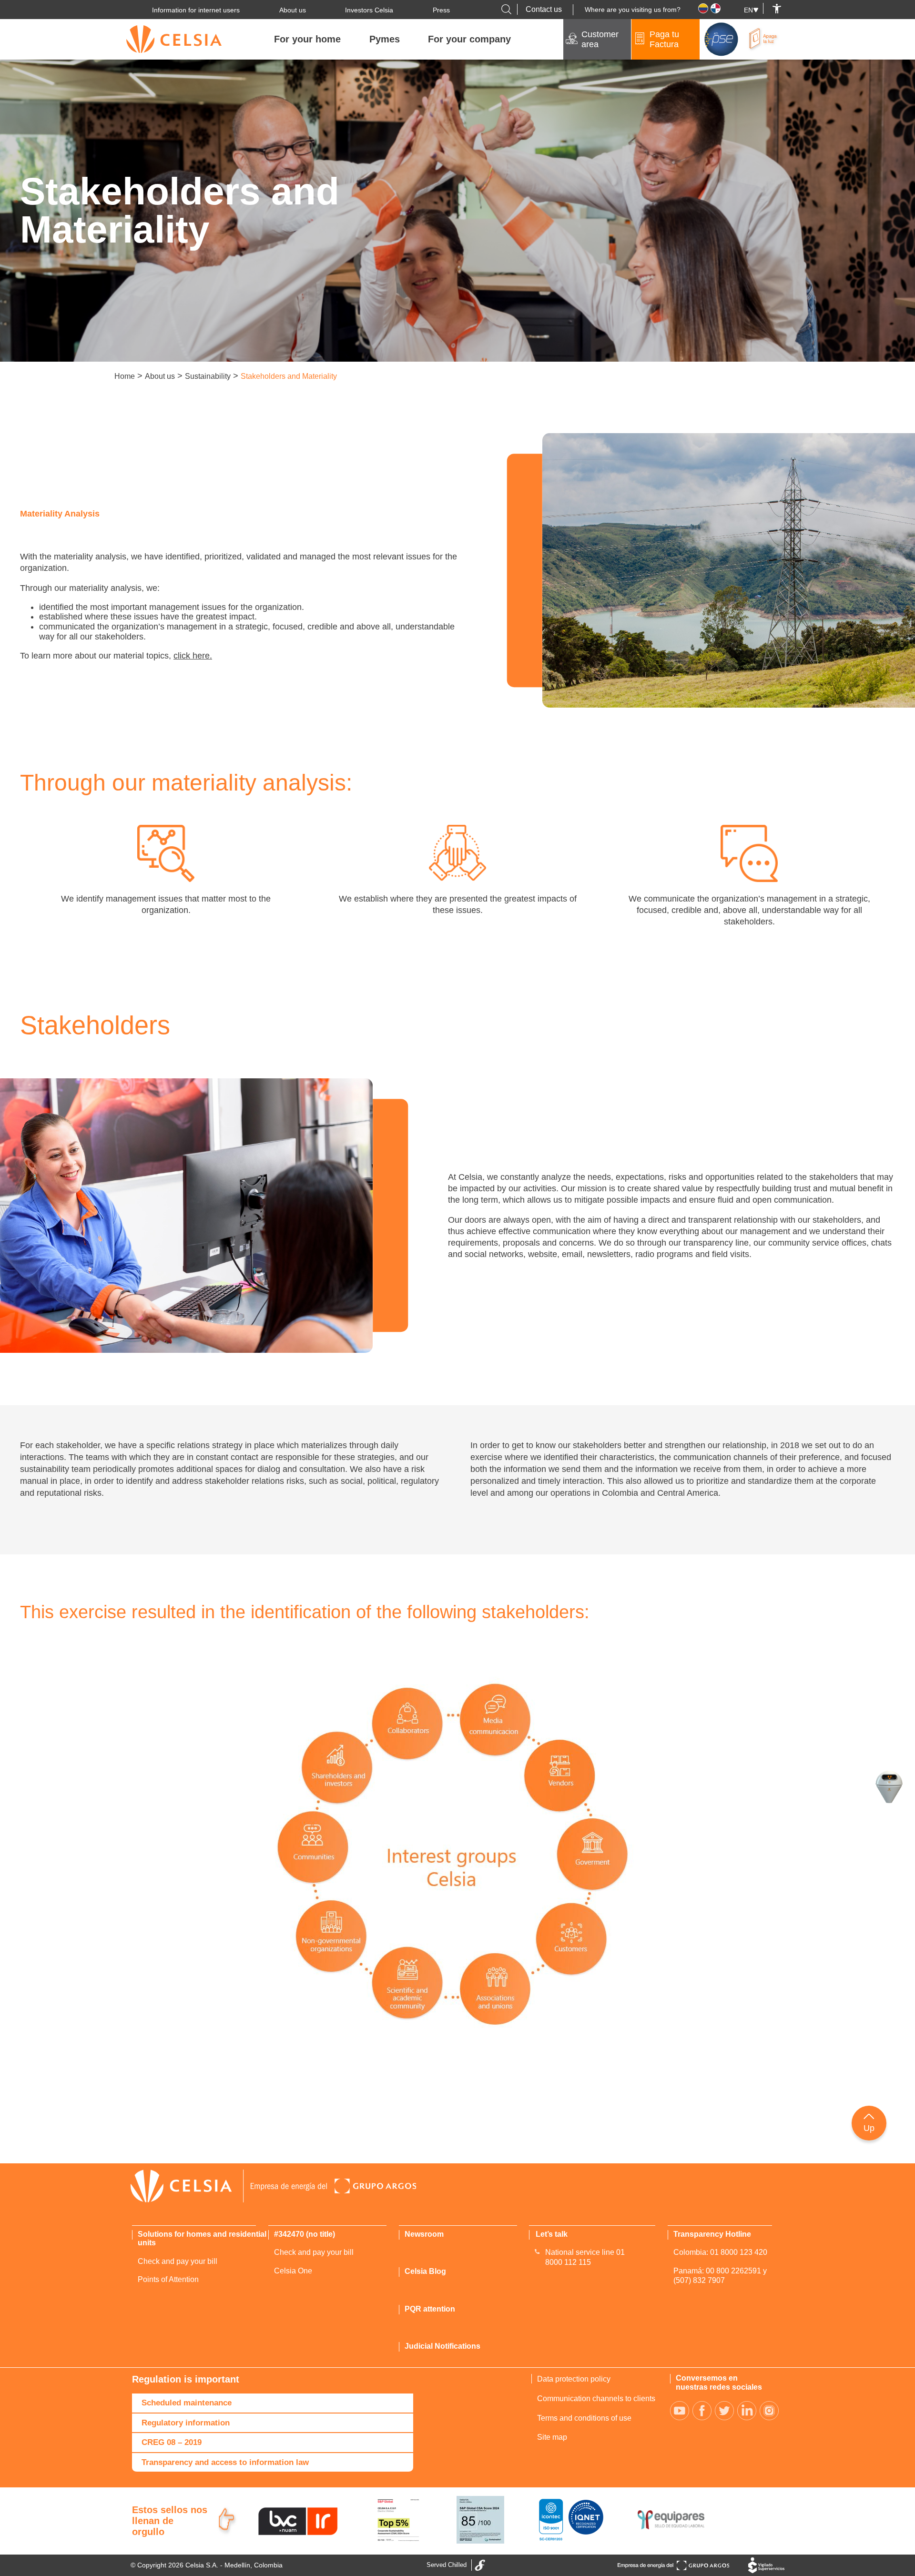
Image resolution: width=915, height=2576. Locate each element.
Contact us (544, 9)
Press (441, 10)
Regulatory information (186, 2423)
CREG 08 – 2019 (172, 2442)
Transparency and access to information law (225, 2462)
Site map (552, 2437)
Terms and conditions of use (584, 2418)
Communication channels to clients (596, 2399)
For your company (469, 39)
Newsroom (424, 2234)
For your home (307, 39)
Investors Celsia (369, 10)
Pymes (385, 39)
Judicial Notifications (442, 2346)
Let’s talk (552, 2234)
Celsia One (293, 2271)
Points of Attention (168, 2279)
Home (125, 376)
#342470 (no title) (305, 2234)
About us (293, 10)
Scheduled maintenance (187, 2403)
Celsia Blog (425, 2271)
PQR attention (430, 2309)
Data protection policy (574, 2379)
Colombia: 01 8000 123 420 (720, 2252)
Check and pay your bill (178, 2261)
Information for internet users (196, 10)
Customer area (600, 39)
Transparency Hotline (712, 2234)
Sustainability (208, 376)
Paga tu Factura (664, 39)
